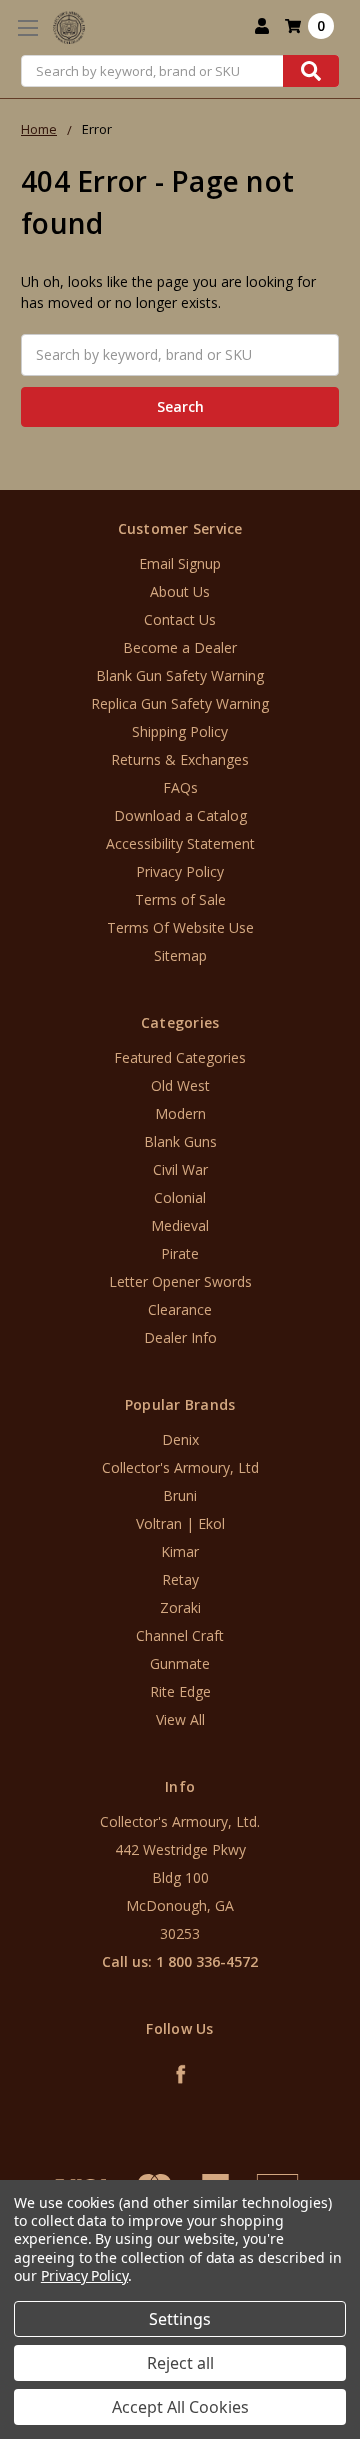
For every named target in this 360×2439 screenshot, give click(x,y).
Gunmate (180, 1663)
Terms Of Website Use (180, 927)
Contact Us (180, 619)
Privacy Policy (180, 871)
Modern (180, 1113)
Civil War (180, 1169)
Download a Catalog (180, 815)
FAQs (180, 787)
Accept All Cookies (180, 2407)
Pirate (180, 1253)
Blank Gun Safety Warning (180, 675)
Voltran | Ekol (180, 1523)
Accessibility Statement (180, 843)
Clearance (180, 1309)
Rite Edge (180, 1691)
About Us (180, 591)
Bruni (180, 1495)
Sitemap (180, 955)
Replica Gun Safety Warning (180, 703)
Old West (180, 1085)
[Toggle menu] (27, 27)
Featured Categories (180, 1057)
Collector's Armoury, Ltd (180, 1467)
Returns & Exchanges (180, 759)
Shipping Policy (180, 731)
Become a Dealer (180, 647)
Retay (180, 1579)
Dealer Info (180, 1337)
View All (180, 1719)
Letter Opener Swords (180, 1281)
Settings (180, 2319)
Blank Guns (180, 1141)
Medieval (180, 1225)
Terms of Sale (180, 899)
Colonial (180, 1197)
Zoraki (180, 1607)
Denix (180, 1439)
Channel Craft (180, 1635)
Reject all (180, 2363)
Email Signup (180, 563)
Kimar (180, 1551)
